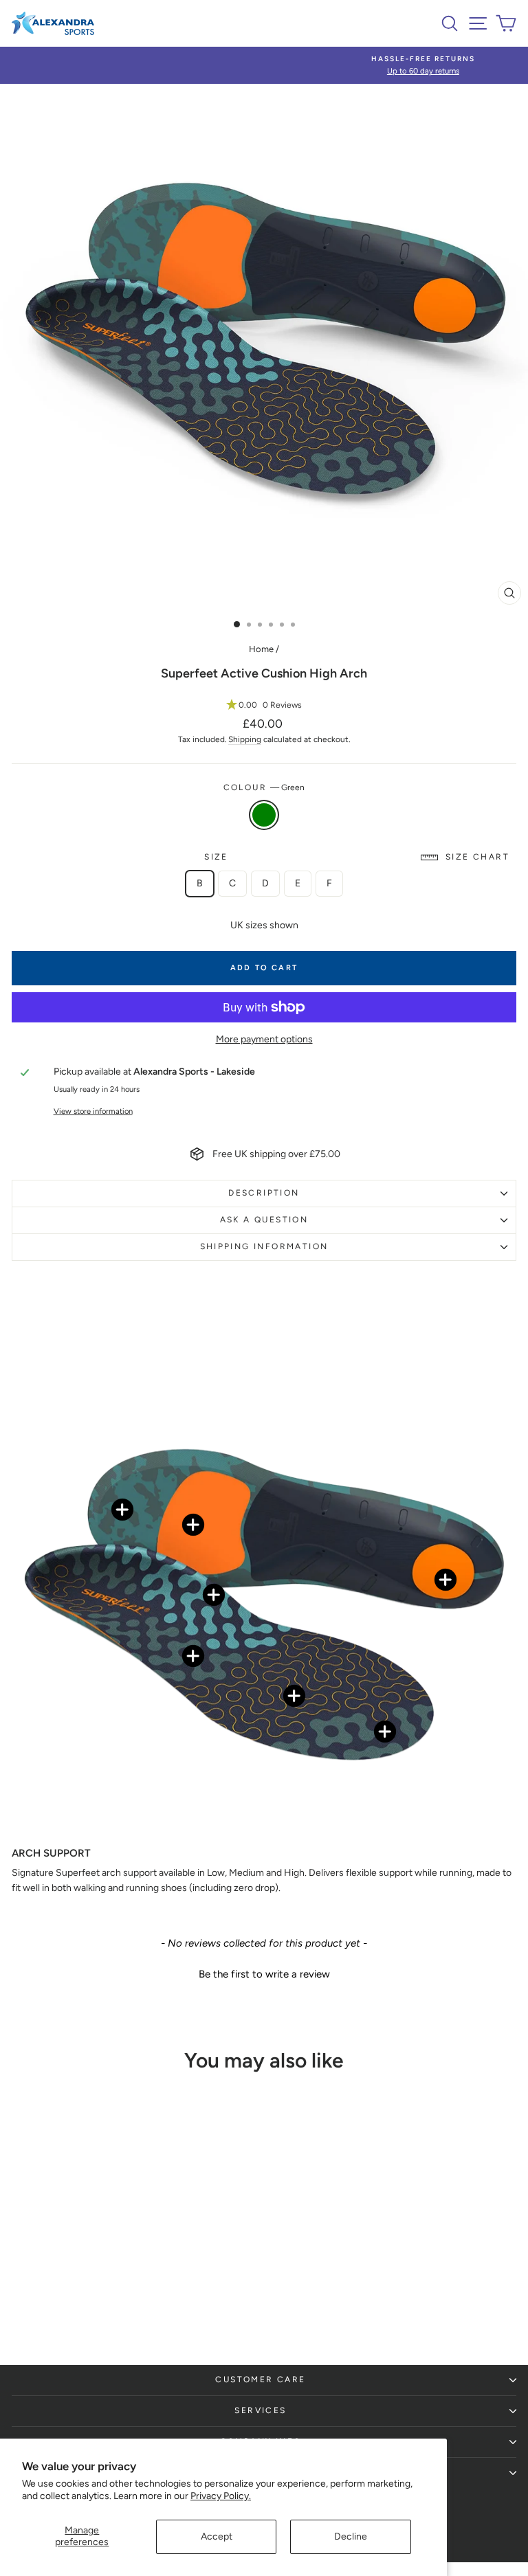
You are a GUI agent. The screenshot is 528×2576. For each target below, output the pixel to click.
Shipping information (264, 1246)
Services (260, 2410)
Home (261, 649)
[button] (264, 705)
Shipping (245, 739)
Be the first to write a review (264, 1974)
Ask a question (264, 1220)
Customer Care (260, 2379)
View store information (93, 1111)
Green (264, 815)
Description (264, 1193)
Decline (351, 2536)
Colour (264, 787)
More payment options (264, 1039)
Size (357, 857)
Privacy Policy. (221, 2496)
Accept (217, 2536)
